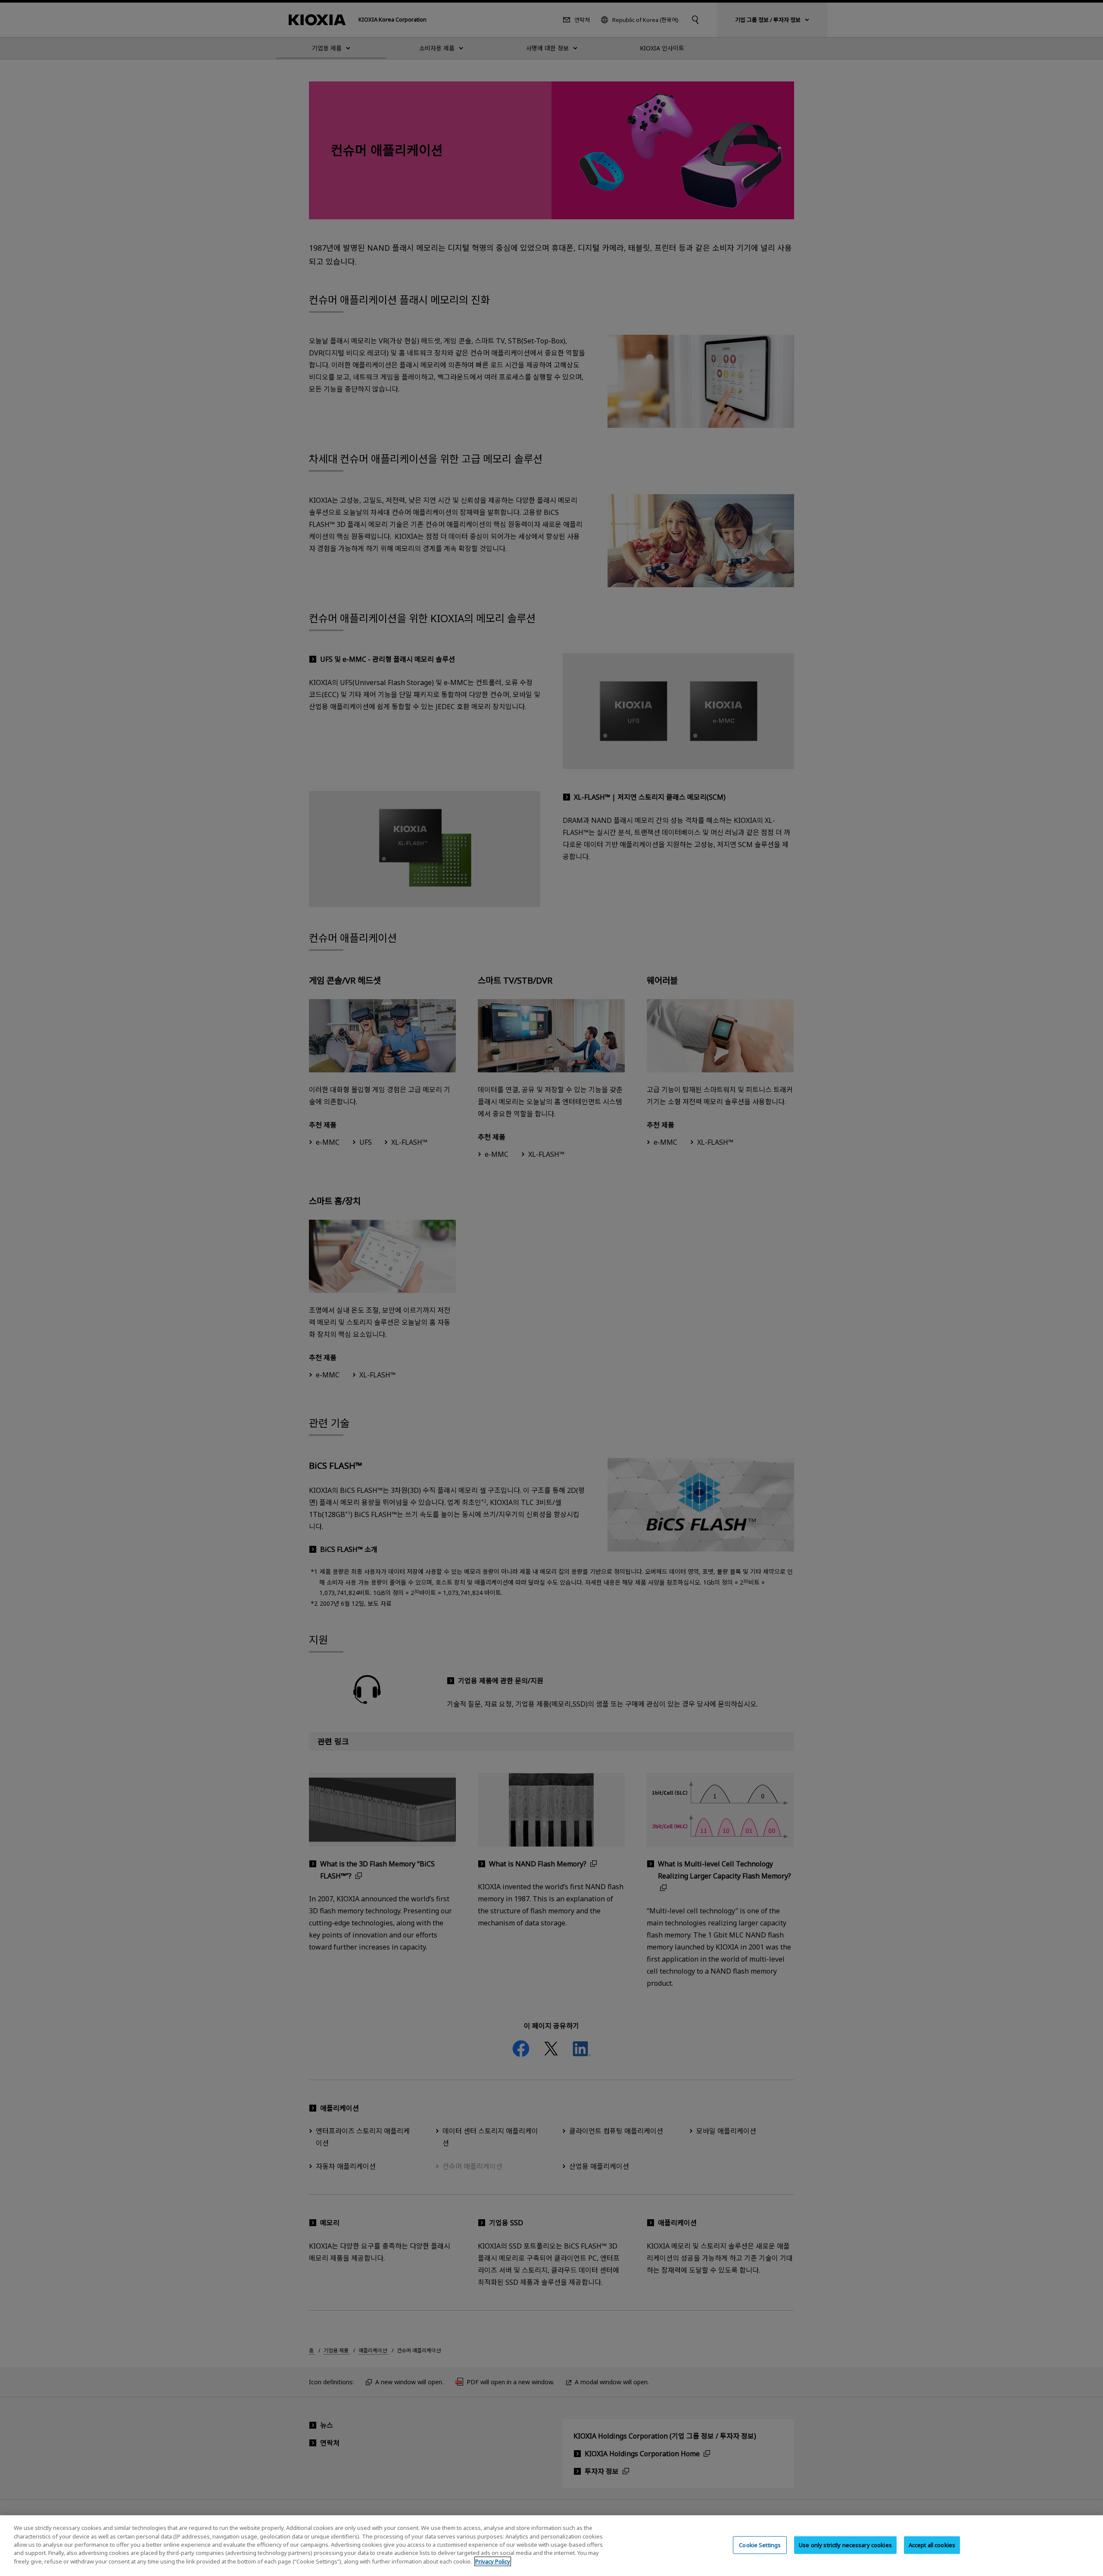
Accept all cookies (932, 2545)
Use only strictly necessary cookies (845, 2545)
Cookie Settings (760, 2545)
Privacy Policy (493, 2561)
